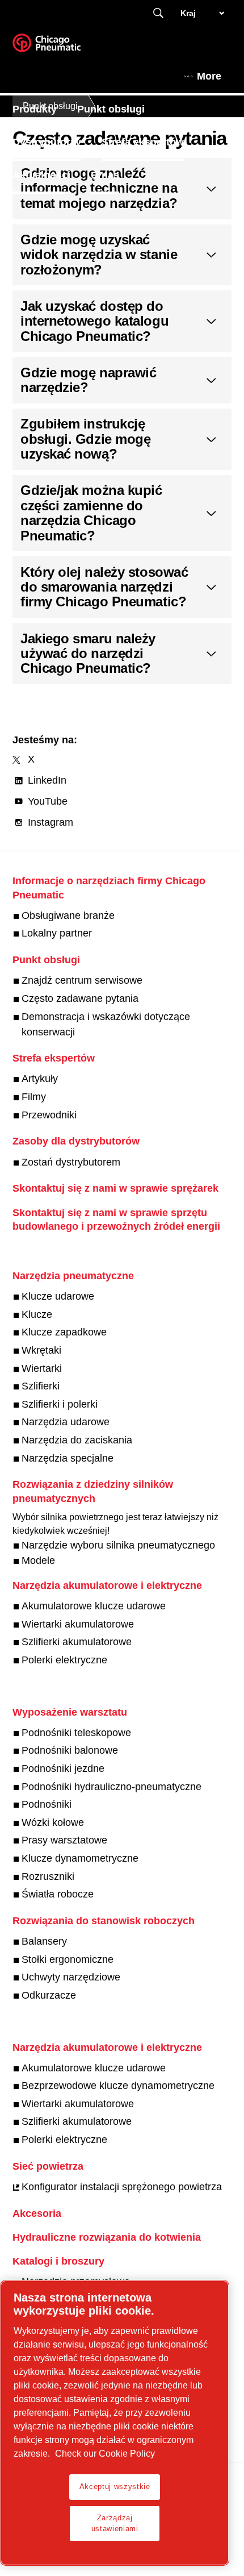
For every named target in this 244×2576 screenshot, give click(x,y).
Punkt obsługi (111, 109)
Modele (38, 1560)
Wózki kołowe (53, 1822)
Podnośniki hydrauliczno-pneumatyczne (112, 1787)
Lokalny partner (57, 933)
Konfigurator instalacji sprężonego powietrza (122, 2187)
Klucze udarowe (58, 1296)
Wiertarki (42, 1368)
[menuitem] (45, 109)
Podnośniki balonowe (70, 1750)
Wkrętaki (41, 1350)
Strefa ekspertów (143, 142)
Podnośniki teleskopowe (76, 1733)
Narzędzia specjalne (68, 1458)
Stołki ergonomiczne (68, 1959)
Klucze (37, 1314)
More (209, 76)
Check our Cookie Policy (105, 2454)
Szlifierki (41, 1386)
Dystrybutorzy (47, 142)
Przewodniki (49, 1115)
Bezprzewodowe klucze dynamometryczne (118, 2086)
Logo (61, 47)
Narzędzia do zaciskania (77, 1440)
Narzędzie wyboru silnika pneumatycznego (118, 1545)
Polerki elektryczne (64, 1660)
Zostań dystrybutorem (71, 1162)
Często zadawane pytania (80, 998)
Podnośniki (47, 1804)
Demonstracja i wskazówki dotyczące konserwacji (106, 1024)
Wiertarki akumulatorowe (78, 1624)
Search (158, 13)
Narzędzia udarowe (66, 1422)
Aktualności (41, 175)
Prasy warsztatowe (64, 1840)
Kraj (188, 13)
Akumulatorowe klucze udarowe (94, 1606)
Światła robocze (58, 1894)
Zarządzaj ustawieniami (115, 2523)
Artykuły (40, 1079)
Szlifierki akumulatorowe (77, 1642)
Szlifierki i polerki (60, 1404)
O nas (105, 175)
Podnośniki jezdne (63, 1768)
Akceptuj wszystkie (115, 2486)
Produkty (35, 109)
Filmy (34, 1097)
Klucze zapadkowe (64, 1332)
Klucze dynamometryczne (80, 1858)
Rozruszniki (48, 1876)
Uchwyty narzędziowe (71, 1977)
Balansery (44, 1941)
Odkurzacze (49, 1995)
